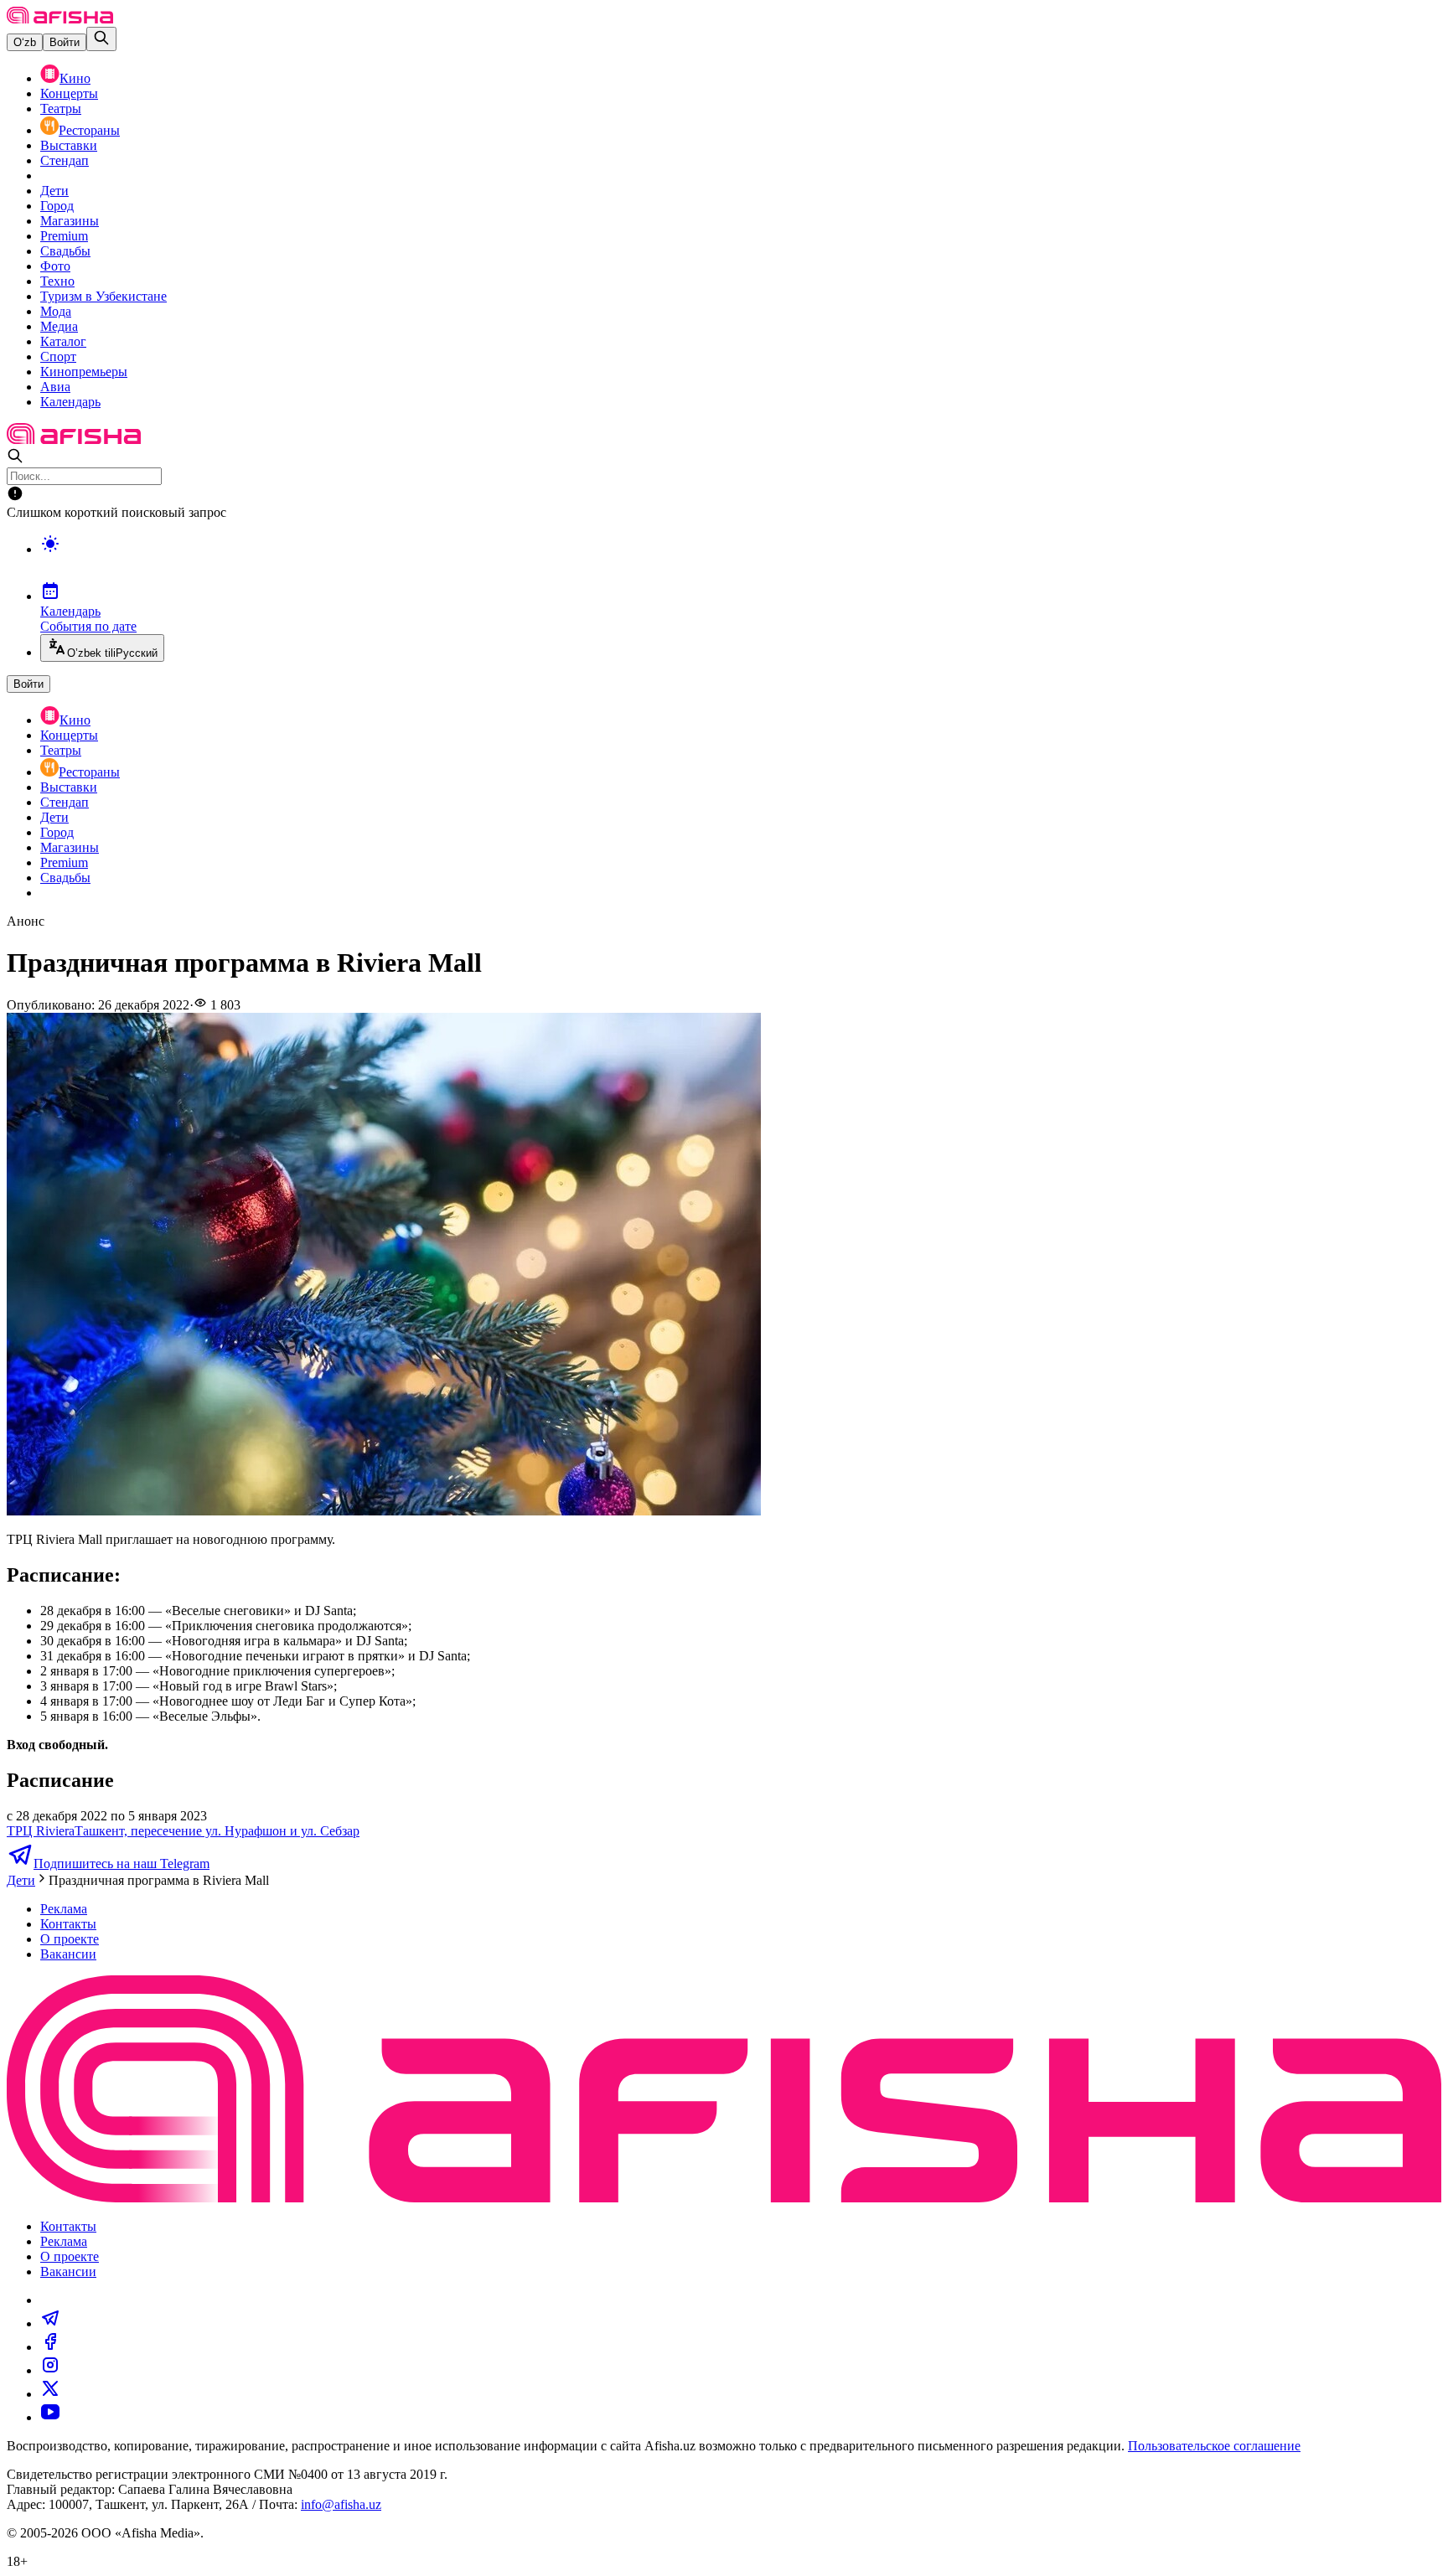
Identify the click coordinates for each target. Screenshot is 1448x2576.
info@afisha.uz (341, 2504)
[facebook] (50, 2347)
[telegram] (50, 2323)
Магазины (70, 221)
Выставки (69, 145)
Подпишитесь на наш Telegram (122, 1864)
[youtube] (50, 2417)
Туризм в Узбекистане (103, 296)
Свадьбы (65, 251)
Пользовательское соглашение (1214, 2446)
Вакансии (68, 1954)
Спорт (58, 356)
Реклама (64, 1909)
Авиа (55, 387)
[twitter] (50, 2394)
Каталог (63, 341)
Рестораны (89, 130)
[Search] (101, 39)
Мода (56, 311)
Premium (64, 236)
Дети (54, 191)
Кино (75, 78)
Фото (55, 266)
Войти (65, 42)
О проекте (70, 1939)
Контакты (68, 1924)
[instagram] (50, 2370)
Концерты (69, 93)
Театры (61, 108)
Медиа (59, 326)
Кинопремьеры (84, 372)
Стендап (65, 160)
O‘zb (25, 42)
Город (57, 206)
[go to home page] (60, 19)
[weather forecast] (741, 561)
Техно (57, 281)
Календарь (70, 402)
